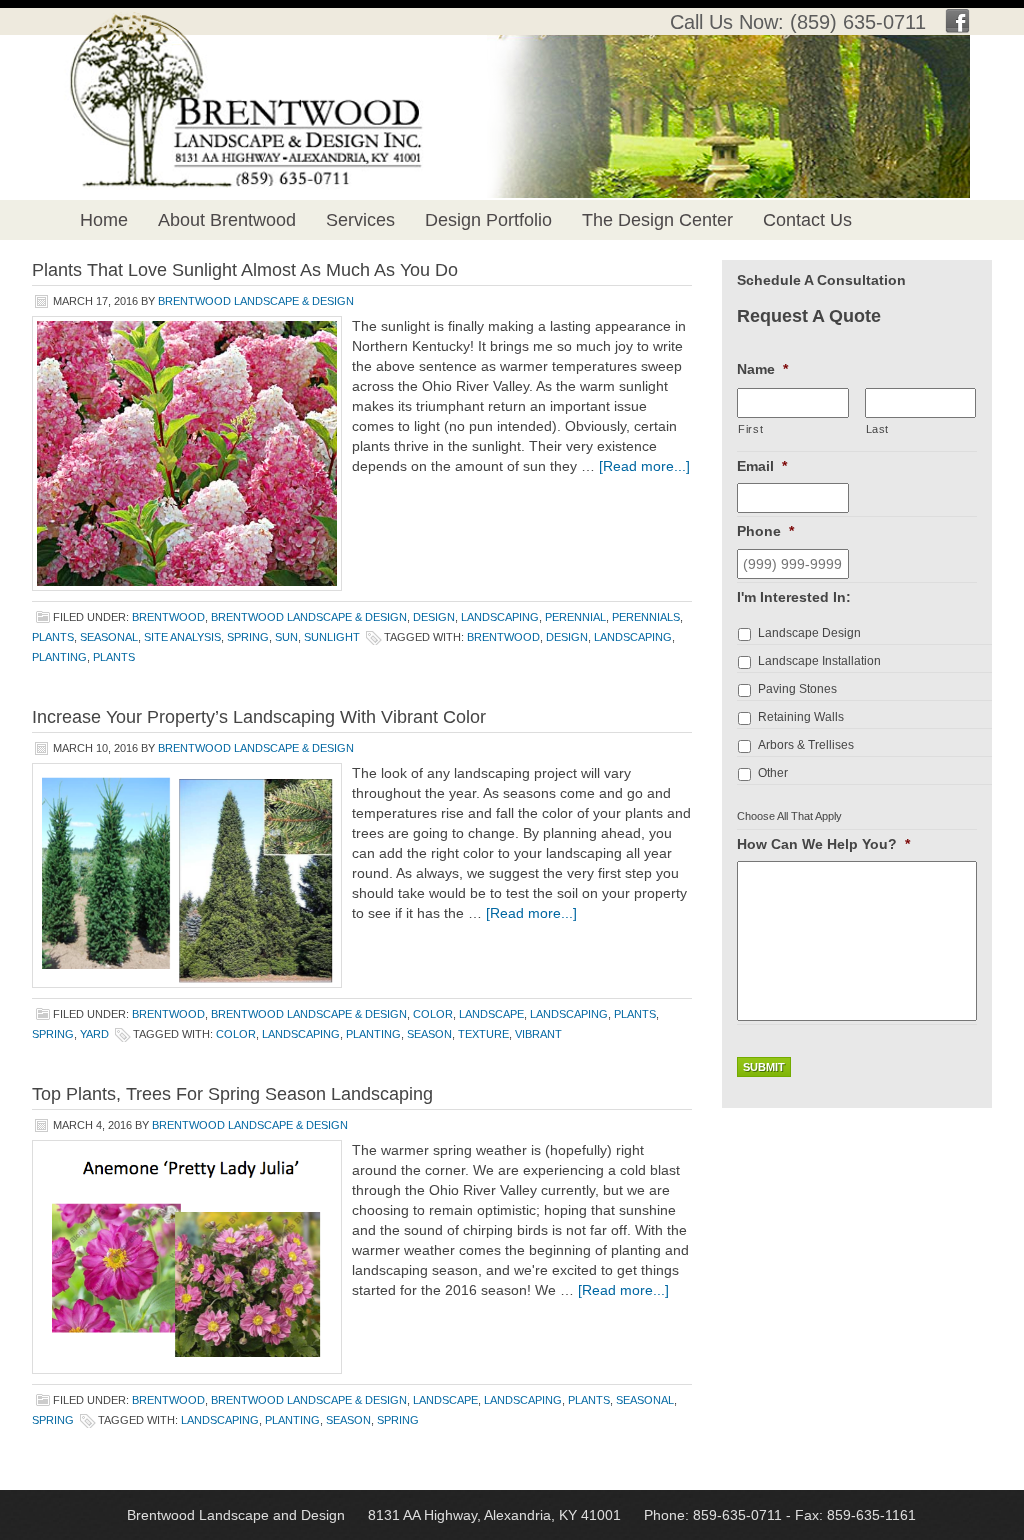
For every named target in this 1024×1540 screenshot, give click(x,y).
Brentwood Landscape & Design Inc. (225, 70)
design (434, 617)
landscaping (500, 617)
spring (248, 637)
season (429, 1034)
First (750, 429)
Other (773, 773)
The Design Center (657, 220)
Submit (764, 1067)
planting (59, 657)
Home (104, 220)
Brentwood (168, 617)
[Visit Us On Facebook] (957, 27)
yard (94, 1034)
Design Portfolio (488, 220)
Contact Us (807, 220)
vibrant (538, 1034)
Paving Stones (797, 689)
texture (483, 1034)
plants (53, 637)
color (433, 1014)
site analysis (182, 637)
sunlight (332, 637)
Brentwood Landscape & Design (256, 301)
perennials (646, 617)
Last (878, 429)
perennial (575, 617)
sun (286, 637)
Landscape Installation (819, 661)
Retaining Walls (801, 717)
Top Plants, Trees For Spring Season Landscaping (232, 1094)
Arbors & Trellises (806, 745)
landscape (491, 1014)
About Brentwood (227, 220)
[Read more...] (644, 466)
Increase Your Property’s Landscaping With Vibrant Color (259, 717)
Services (360, 220)
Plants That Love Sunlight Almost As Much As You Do (245, 270)
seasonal (109, 637)
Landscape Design (809, 633)
